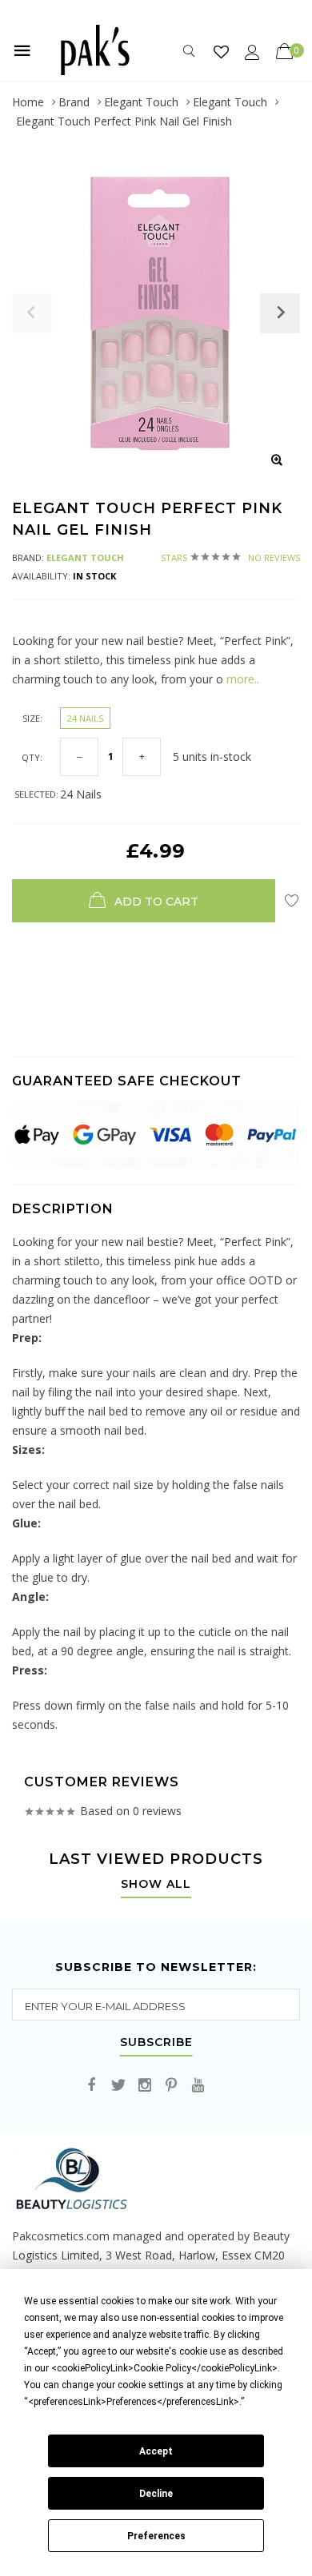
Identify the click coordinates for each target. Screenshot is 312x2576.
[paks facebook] (92, 2086)
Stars (230, 557)
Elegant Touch (141, 102)
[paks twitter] (118, 2086)
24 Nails (85, 718)
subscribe (156, 2043)
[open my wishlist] (221, 52)
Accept (156, 2451)
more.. (241, 679)
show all (156, 1885)
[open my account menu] (252, 52)
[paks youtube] (198, 2086)
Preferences (156, 2536)
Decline (156, 2494)
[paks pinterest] (171, 2086)
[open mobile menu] (22, 50)
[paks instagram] (145, 2086)
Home (28, 102)
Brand (74, 102)
